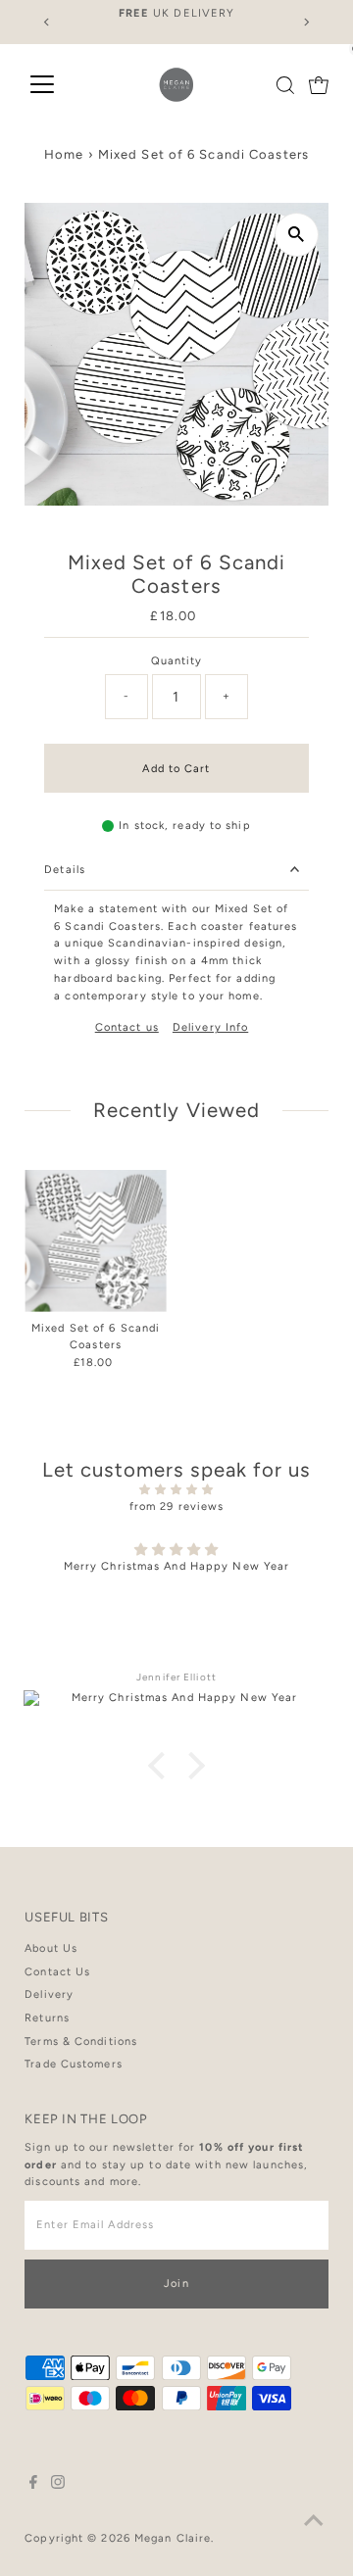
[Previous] (47, 22)
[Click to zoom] (297, 235)
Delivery (49, 1994)
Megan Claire (173, 2538)
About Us (51, 1948)
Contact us (127, 1027)
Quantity (177, 661)
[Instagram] (58, 2486)
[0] (319, 85)
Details (65, 870)
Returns (47, 2018)
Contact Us (57, 1972)
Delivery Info (210, 1027)
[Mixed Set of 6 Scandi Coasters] (96, 1241)
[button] (162, 1766)
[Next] (306, 22)
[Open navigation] (42, 85)
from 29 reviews (177, 1507)
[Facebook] (33, 2486)
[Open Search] (285, 85)
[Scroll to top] (314, 2522)
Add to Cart (176, 769)
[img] (176, 1490)
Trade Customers (74, 2064)
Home (64, 154)
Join (176, 2284)
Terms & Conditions (81, 2041)
